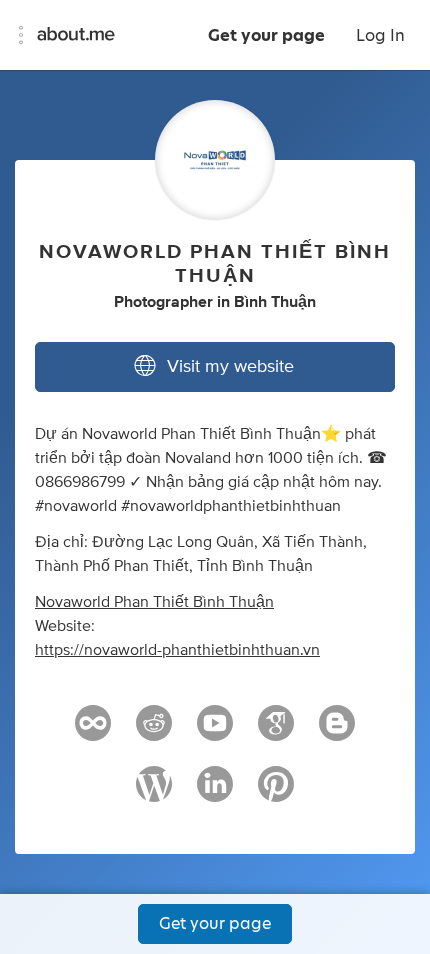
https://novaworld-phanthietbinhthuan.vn (177, 650)
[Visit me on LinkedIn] (215, 793)
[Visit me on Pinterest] (276, 793)
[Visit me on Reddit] (154, 732)
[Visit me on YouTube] (215, 732)
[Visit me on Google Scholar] (276, 732)
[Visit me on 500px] (93, 732)
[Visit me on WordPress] (154, 793)
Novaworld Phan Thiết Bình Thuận (154, 602)
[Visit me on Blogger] (337, 732)
